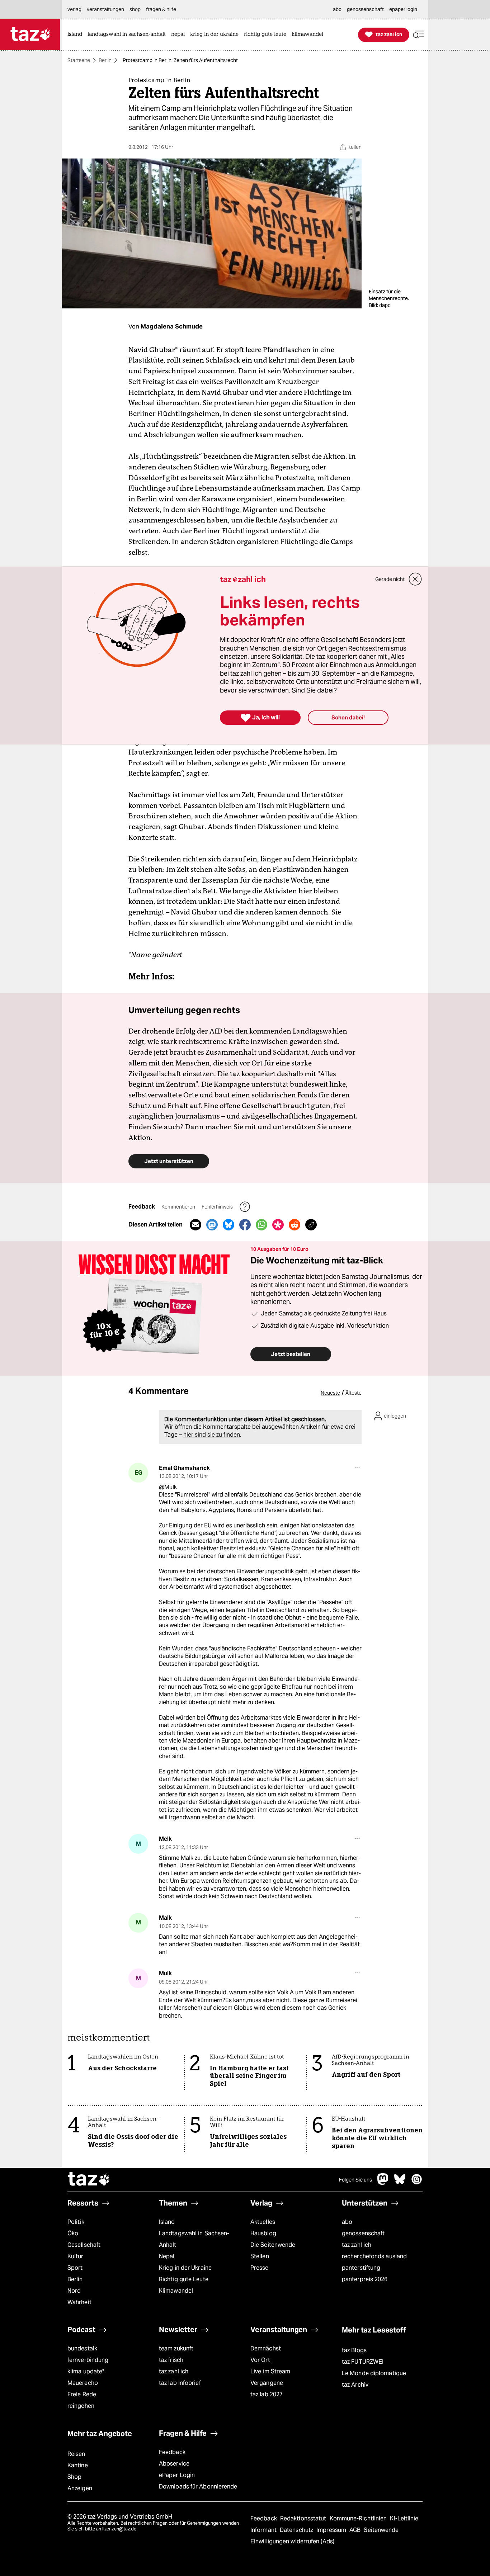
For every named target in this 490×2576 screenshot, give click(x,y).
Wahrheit (79, 2302)
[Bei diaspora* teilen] (278, 1225)
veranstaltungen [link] (105, 9)
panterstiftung (361, 2268)
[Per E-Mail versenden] (195, 1225)
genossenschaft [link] (365, 9)
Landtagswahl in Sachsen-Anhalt (194, 2239)
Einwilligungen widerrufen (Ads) (292, 2541)
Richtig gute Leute (184, 2279)
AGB (356, 2530)
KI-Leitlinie (404, 2518)
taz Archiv (355, 2385)
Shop (74, 2477)
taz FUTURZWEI (363, 2362)
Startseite (79, 60)
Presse (260, 2268)
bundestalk (82, 2348)
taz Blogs (354, 2350)
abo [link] (337, 9)
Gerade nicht (390, 579)
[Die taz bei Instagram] (417, 2183)
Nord (74, 2291)
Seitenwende (381, 2530)
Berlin (105, 60)
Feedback (172, 2452)
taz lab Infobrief (180, 2383)
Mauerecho (83, 2383)
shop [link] (135, 9)
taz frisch (171, 2360)
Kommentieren (179, 1207)
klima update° (86, 2371)
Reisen (76, 2454)
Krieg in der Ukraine (185, 2268)
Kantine (78, 2465)
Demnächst (266, 2348)
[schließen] (415, 579)
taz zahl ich (357, 2245)
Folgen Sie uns (355, 2180)
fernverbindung (88, 2360)
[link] (77, 35)
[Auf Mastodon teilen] (212, 1225)
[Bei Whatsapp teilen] (262, 1225)
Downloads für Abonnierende (198, 2487)
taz (89, 2180)
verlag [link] (74, 9)
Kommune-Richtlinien (359, 2518)
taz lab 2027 (267, 2394)
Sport (75, 2268)
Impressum (332, 2530)
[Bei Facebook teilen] (245, 1225)
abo (347, 2222)
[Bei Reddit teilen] (295, 1225)
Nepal (167, 2256)
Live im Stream (270, 2371)
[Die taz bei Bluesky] (400, 2183)
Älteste (354, 1393)
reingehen (81, 2406)
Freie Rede (82, 2394)
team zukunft (176, 2348)
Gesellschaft (84, 2245)
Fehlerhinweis (218, 1207)
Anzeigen (80, 2488)
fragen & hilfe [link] (161, 9)
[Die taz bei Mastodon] (383, 2183)
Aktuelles (263, 2222)
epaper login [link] (403, 9)
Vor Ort (260, 2360)
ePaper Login (177, 2475)
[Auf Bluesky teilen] (228, 1225)
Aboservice (174, 2464)
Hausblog (263, 2233)
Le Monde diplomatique (374, 2373)
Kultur (76, 2256)
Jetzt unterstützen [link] (169, 1161)
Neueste (330, 1393)
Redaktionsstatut (304, 2518)
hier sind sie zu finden (212, 1435)
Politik (76, 2222)
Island (167, 2222)
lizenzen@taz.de (119, 2529)
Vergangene (267, 2383)
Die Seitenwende (273, 2245)
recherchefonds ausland (374, 2256)
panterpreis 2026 (365, 2279)
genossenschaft (363, 2233)
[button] (419, 35)
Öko (73, 2233)
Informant (264, 2530)
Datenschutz (297, 2530)
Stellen (260, 2256)
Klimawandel (176, 2291)
